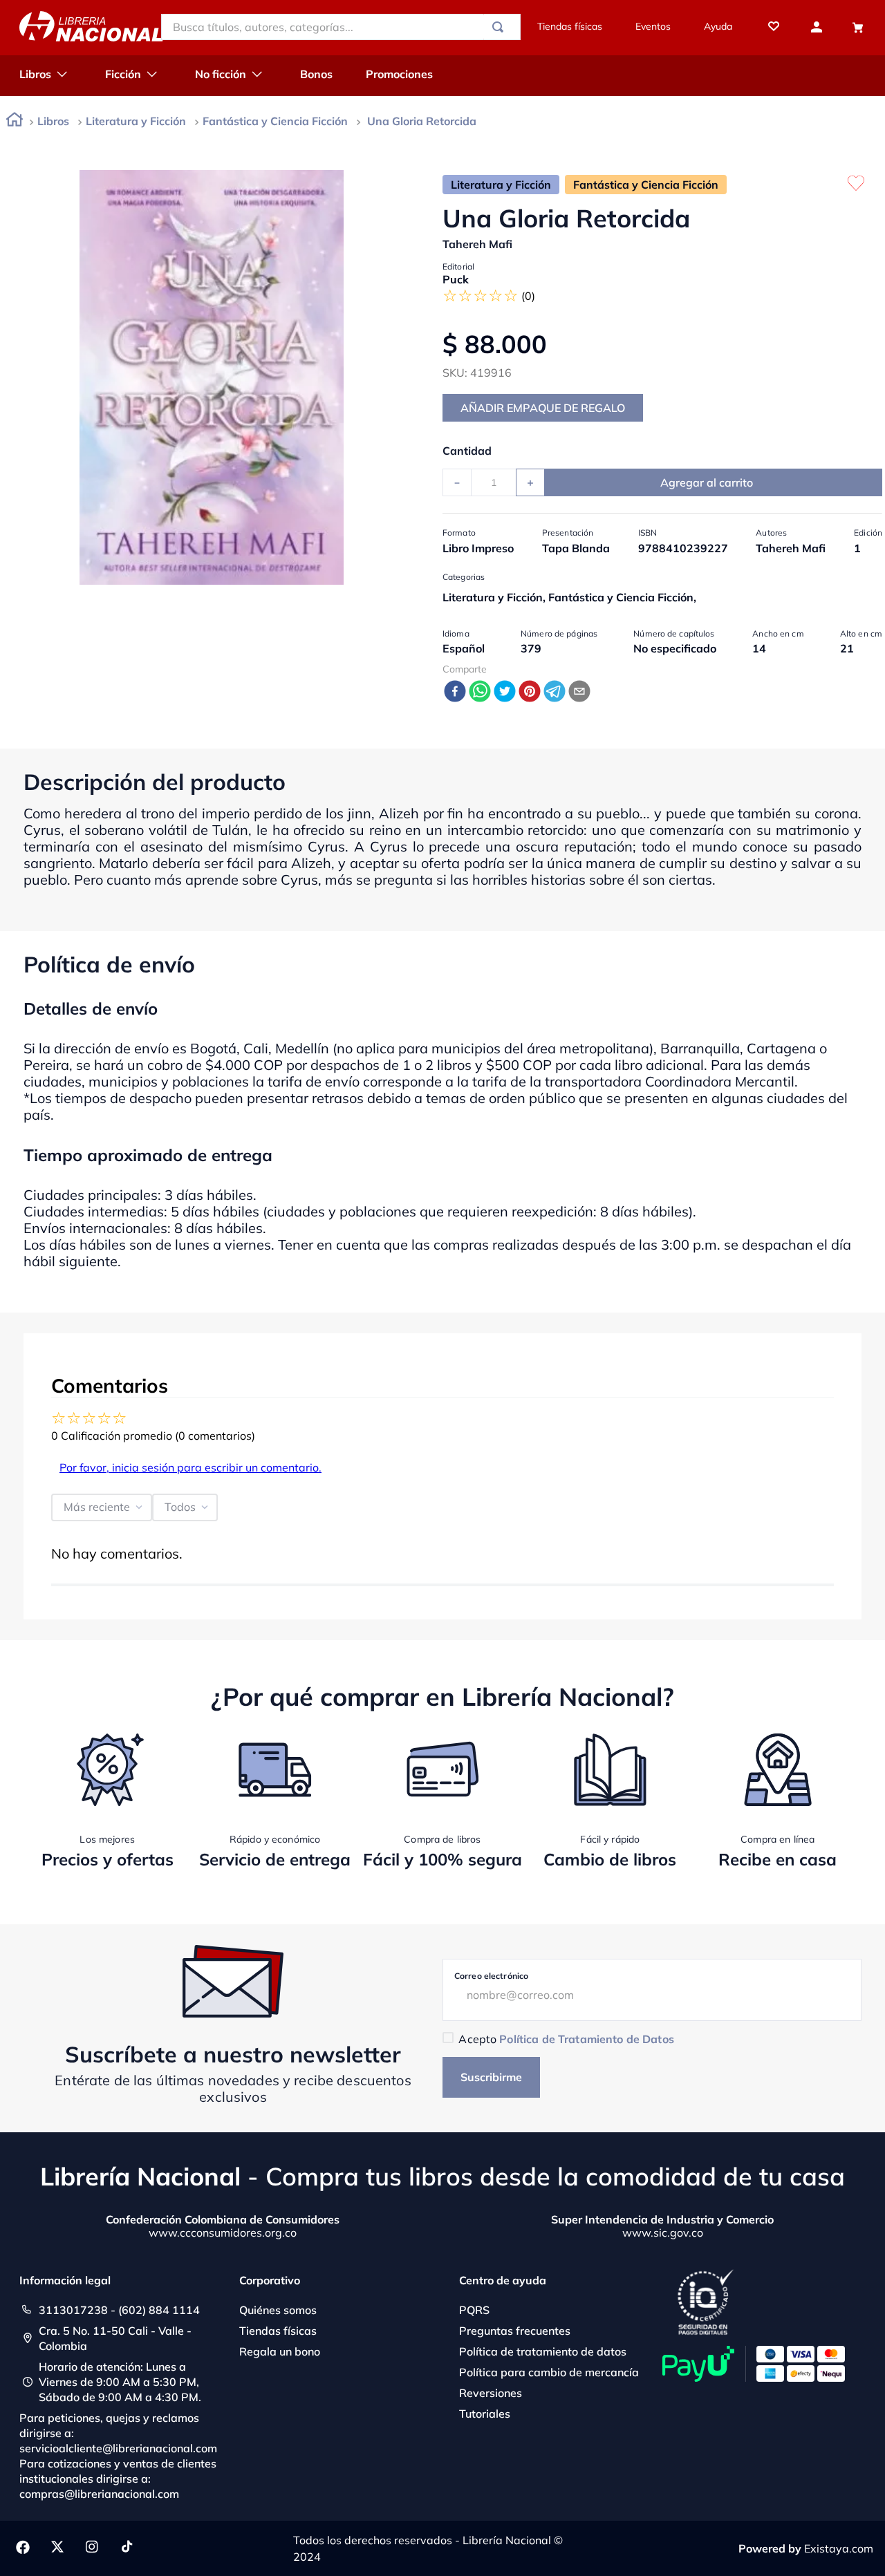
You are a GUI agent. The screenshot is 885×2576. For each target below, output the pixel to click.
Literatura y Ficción (136, 121)
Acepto (566, 2039)
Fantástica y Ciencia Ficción (275, 121)
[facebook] (455, 692)
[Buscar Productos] (501, 27)
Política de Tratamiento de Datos (586, 2039)
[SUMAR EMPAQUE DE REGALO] (543, 408)
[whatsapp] (480, 692)
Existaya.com (839, 2548)
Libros (53, 121)
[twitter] (505, 692)
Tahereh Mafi (477, 244)
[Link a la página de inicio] (15, 122)
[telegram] (555, 692)
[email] (579, 692)
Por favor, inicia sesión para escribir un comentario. (190, 1467)
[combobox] (341, 27)
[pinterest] (530, 692)
